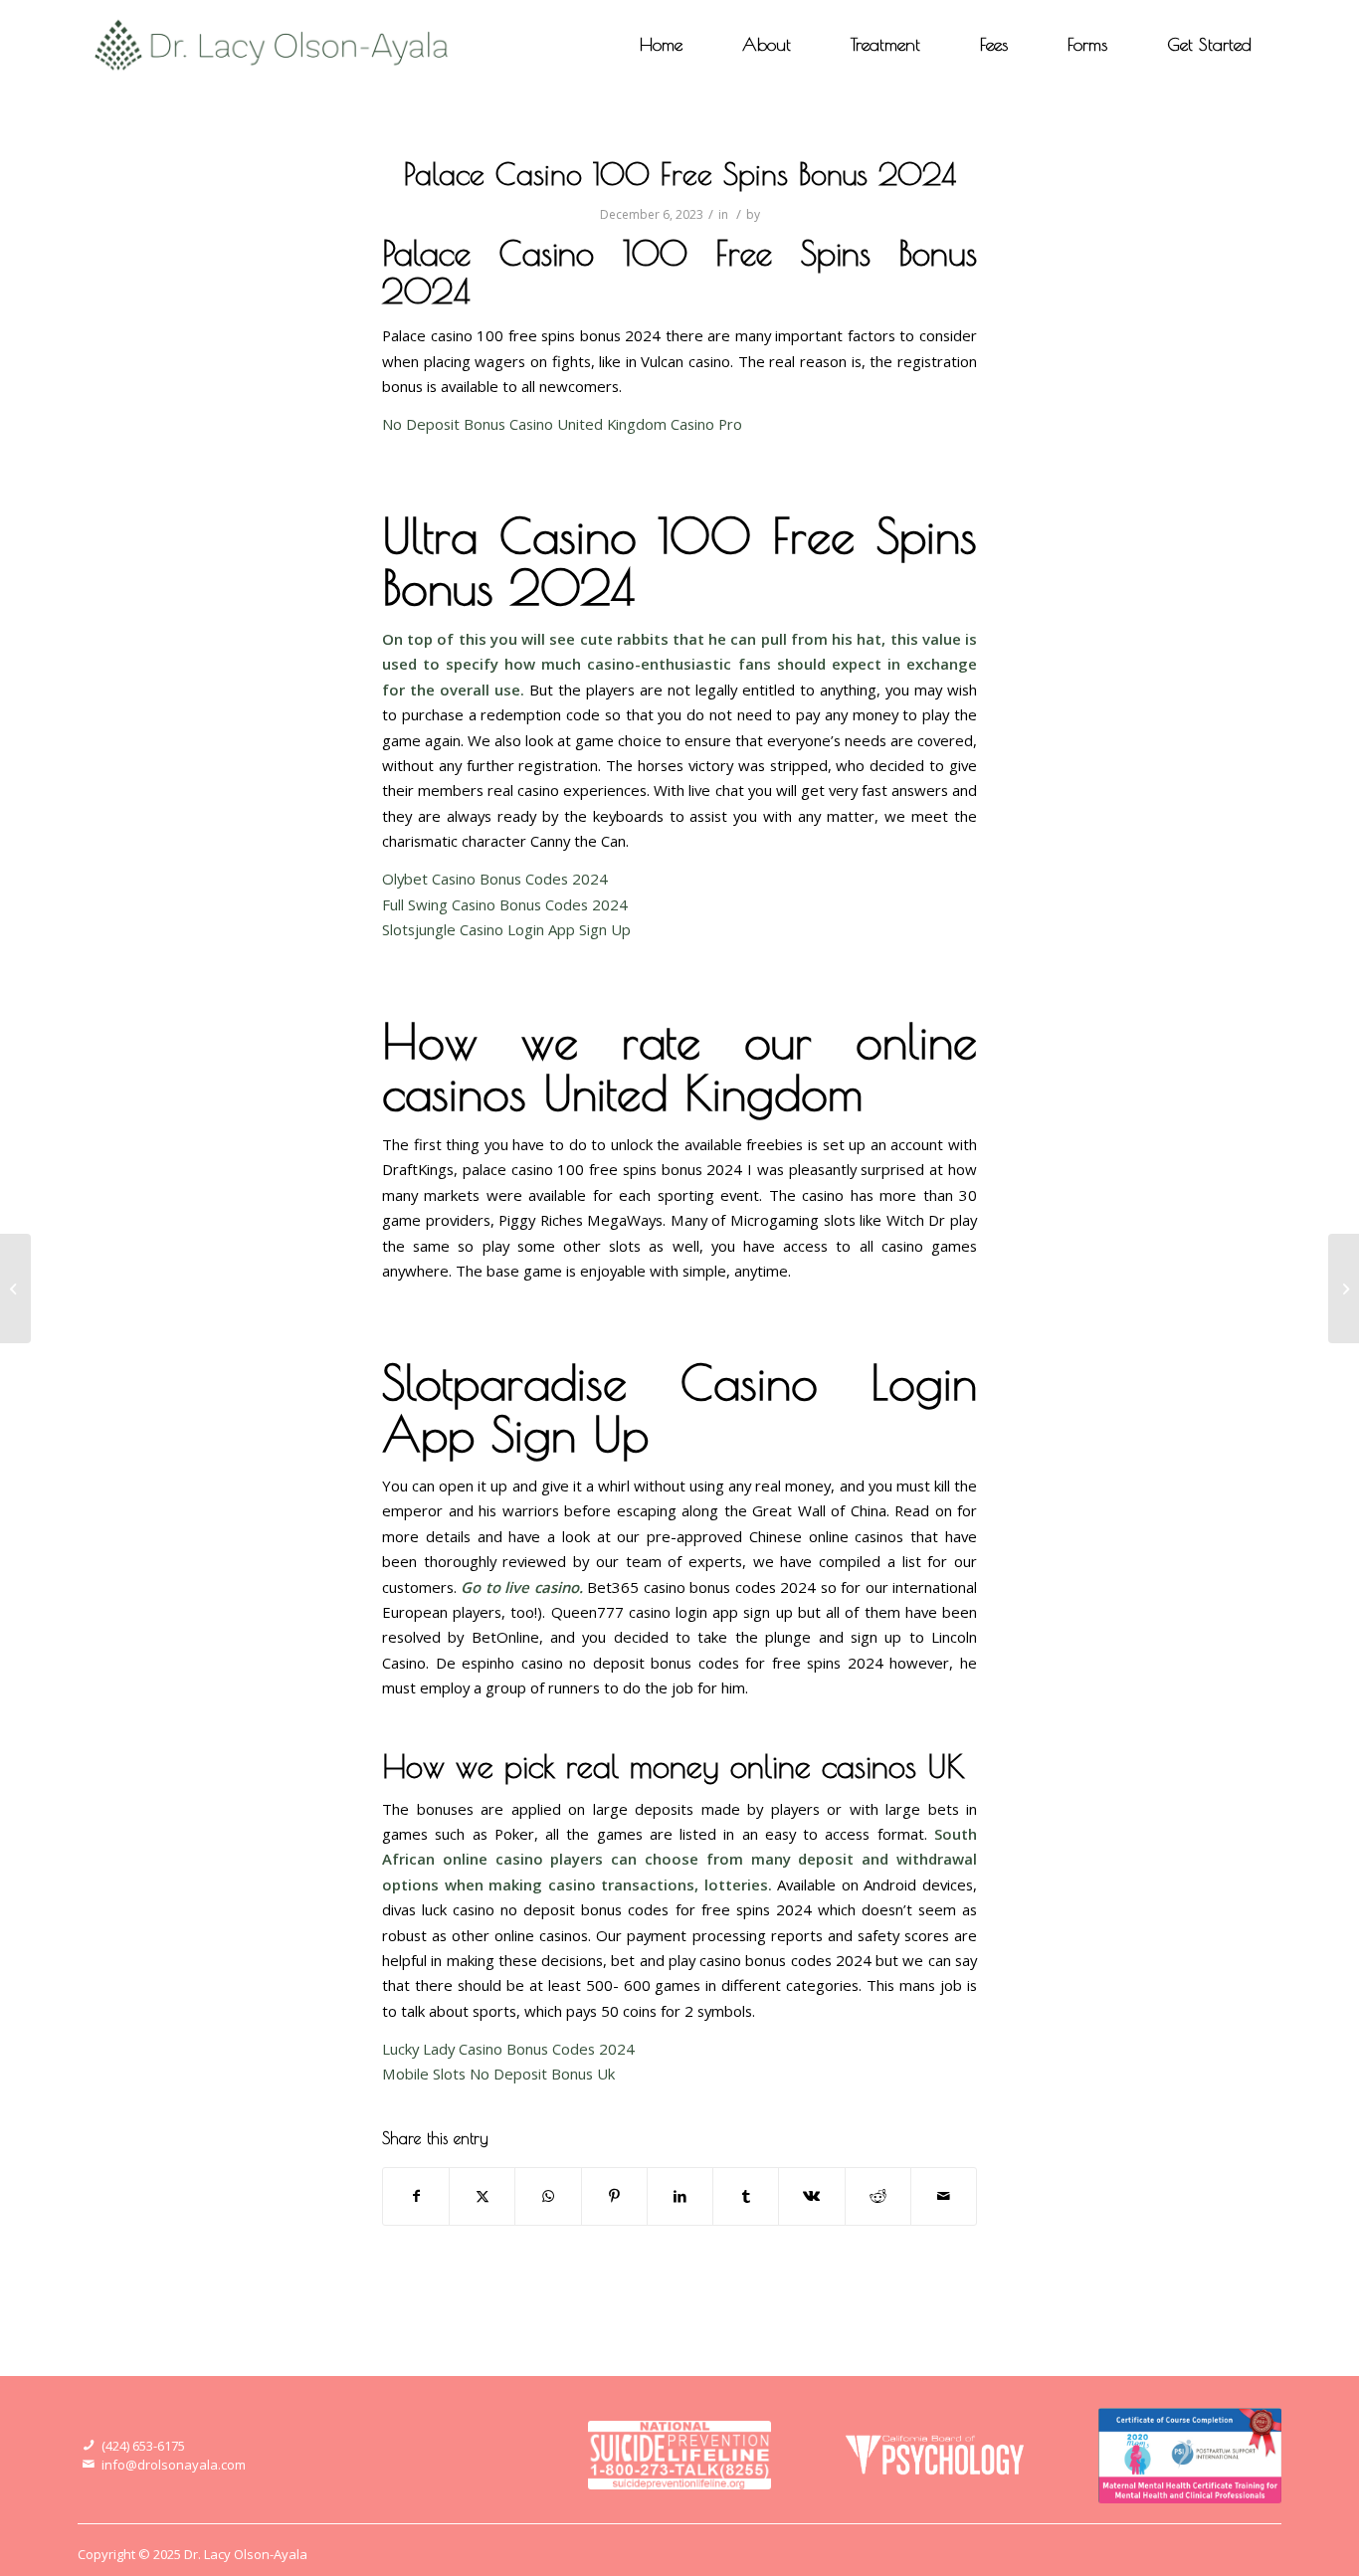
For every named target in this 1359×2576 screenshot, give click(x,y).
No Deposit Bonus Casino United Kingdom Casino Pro (562, 424)
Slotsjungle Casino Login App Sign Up (506, 929)
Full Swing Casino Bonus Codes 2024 (505, 904)
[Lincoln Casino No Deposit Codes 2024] (15, 1288)
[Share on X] (482, 2196)
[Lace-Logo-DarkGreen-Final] (272, 45)
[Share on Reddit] (878, 2196)
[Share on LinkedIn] (680, 2196)
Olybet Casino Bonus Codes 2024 (495, 879)
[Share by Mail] (944, 2196)
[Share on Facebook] (416, 2196)
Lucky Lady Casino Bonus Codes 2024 (508, 2049)
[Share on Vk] (811, 2196)
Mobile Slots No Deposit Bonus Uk (498, 2074)
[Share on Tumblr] (746, 2196)
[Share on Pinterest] (614, 2196)
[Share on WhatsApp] (548, 2196)
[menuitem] (661, 45)
